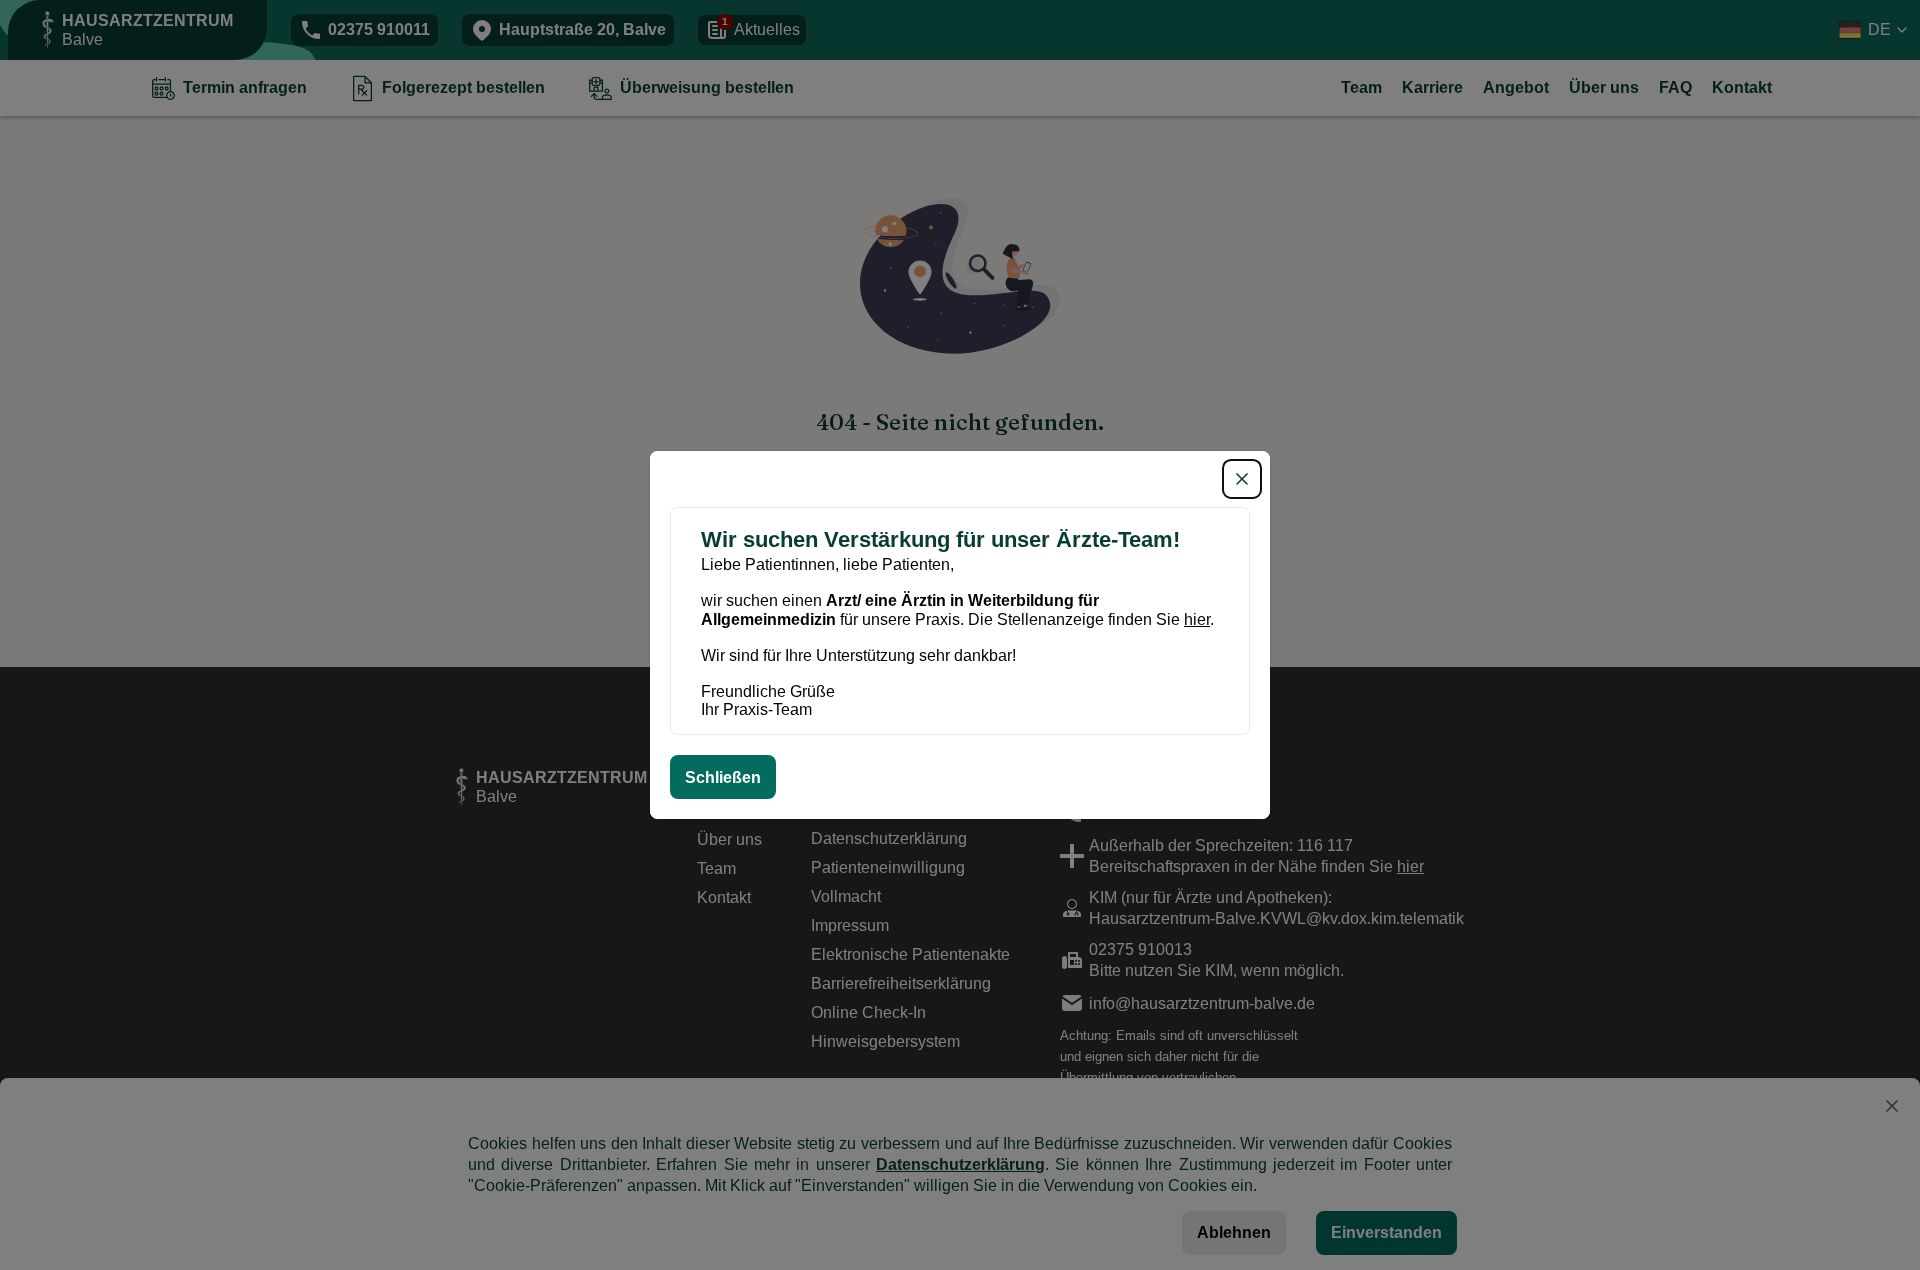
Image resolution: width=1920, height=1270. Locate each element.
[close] (1242, 479)
